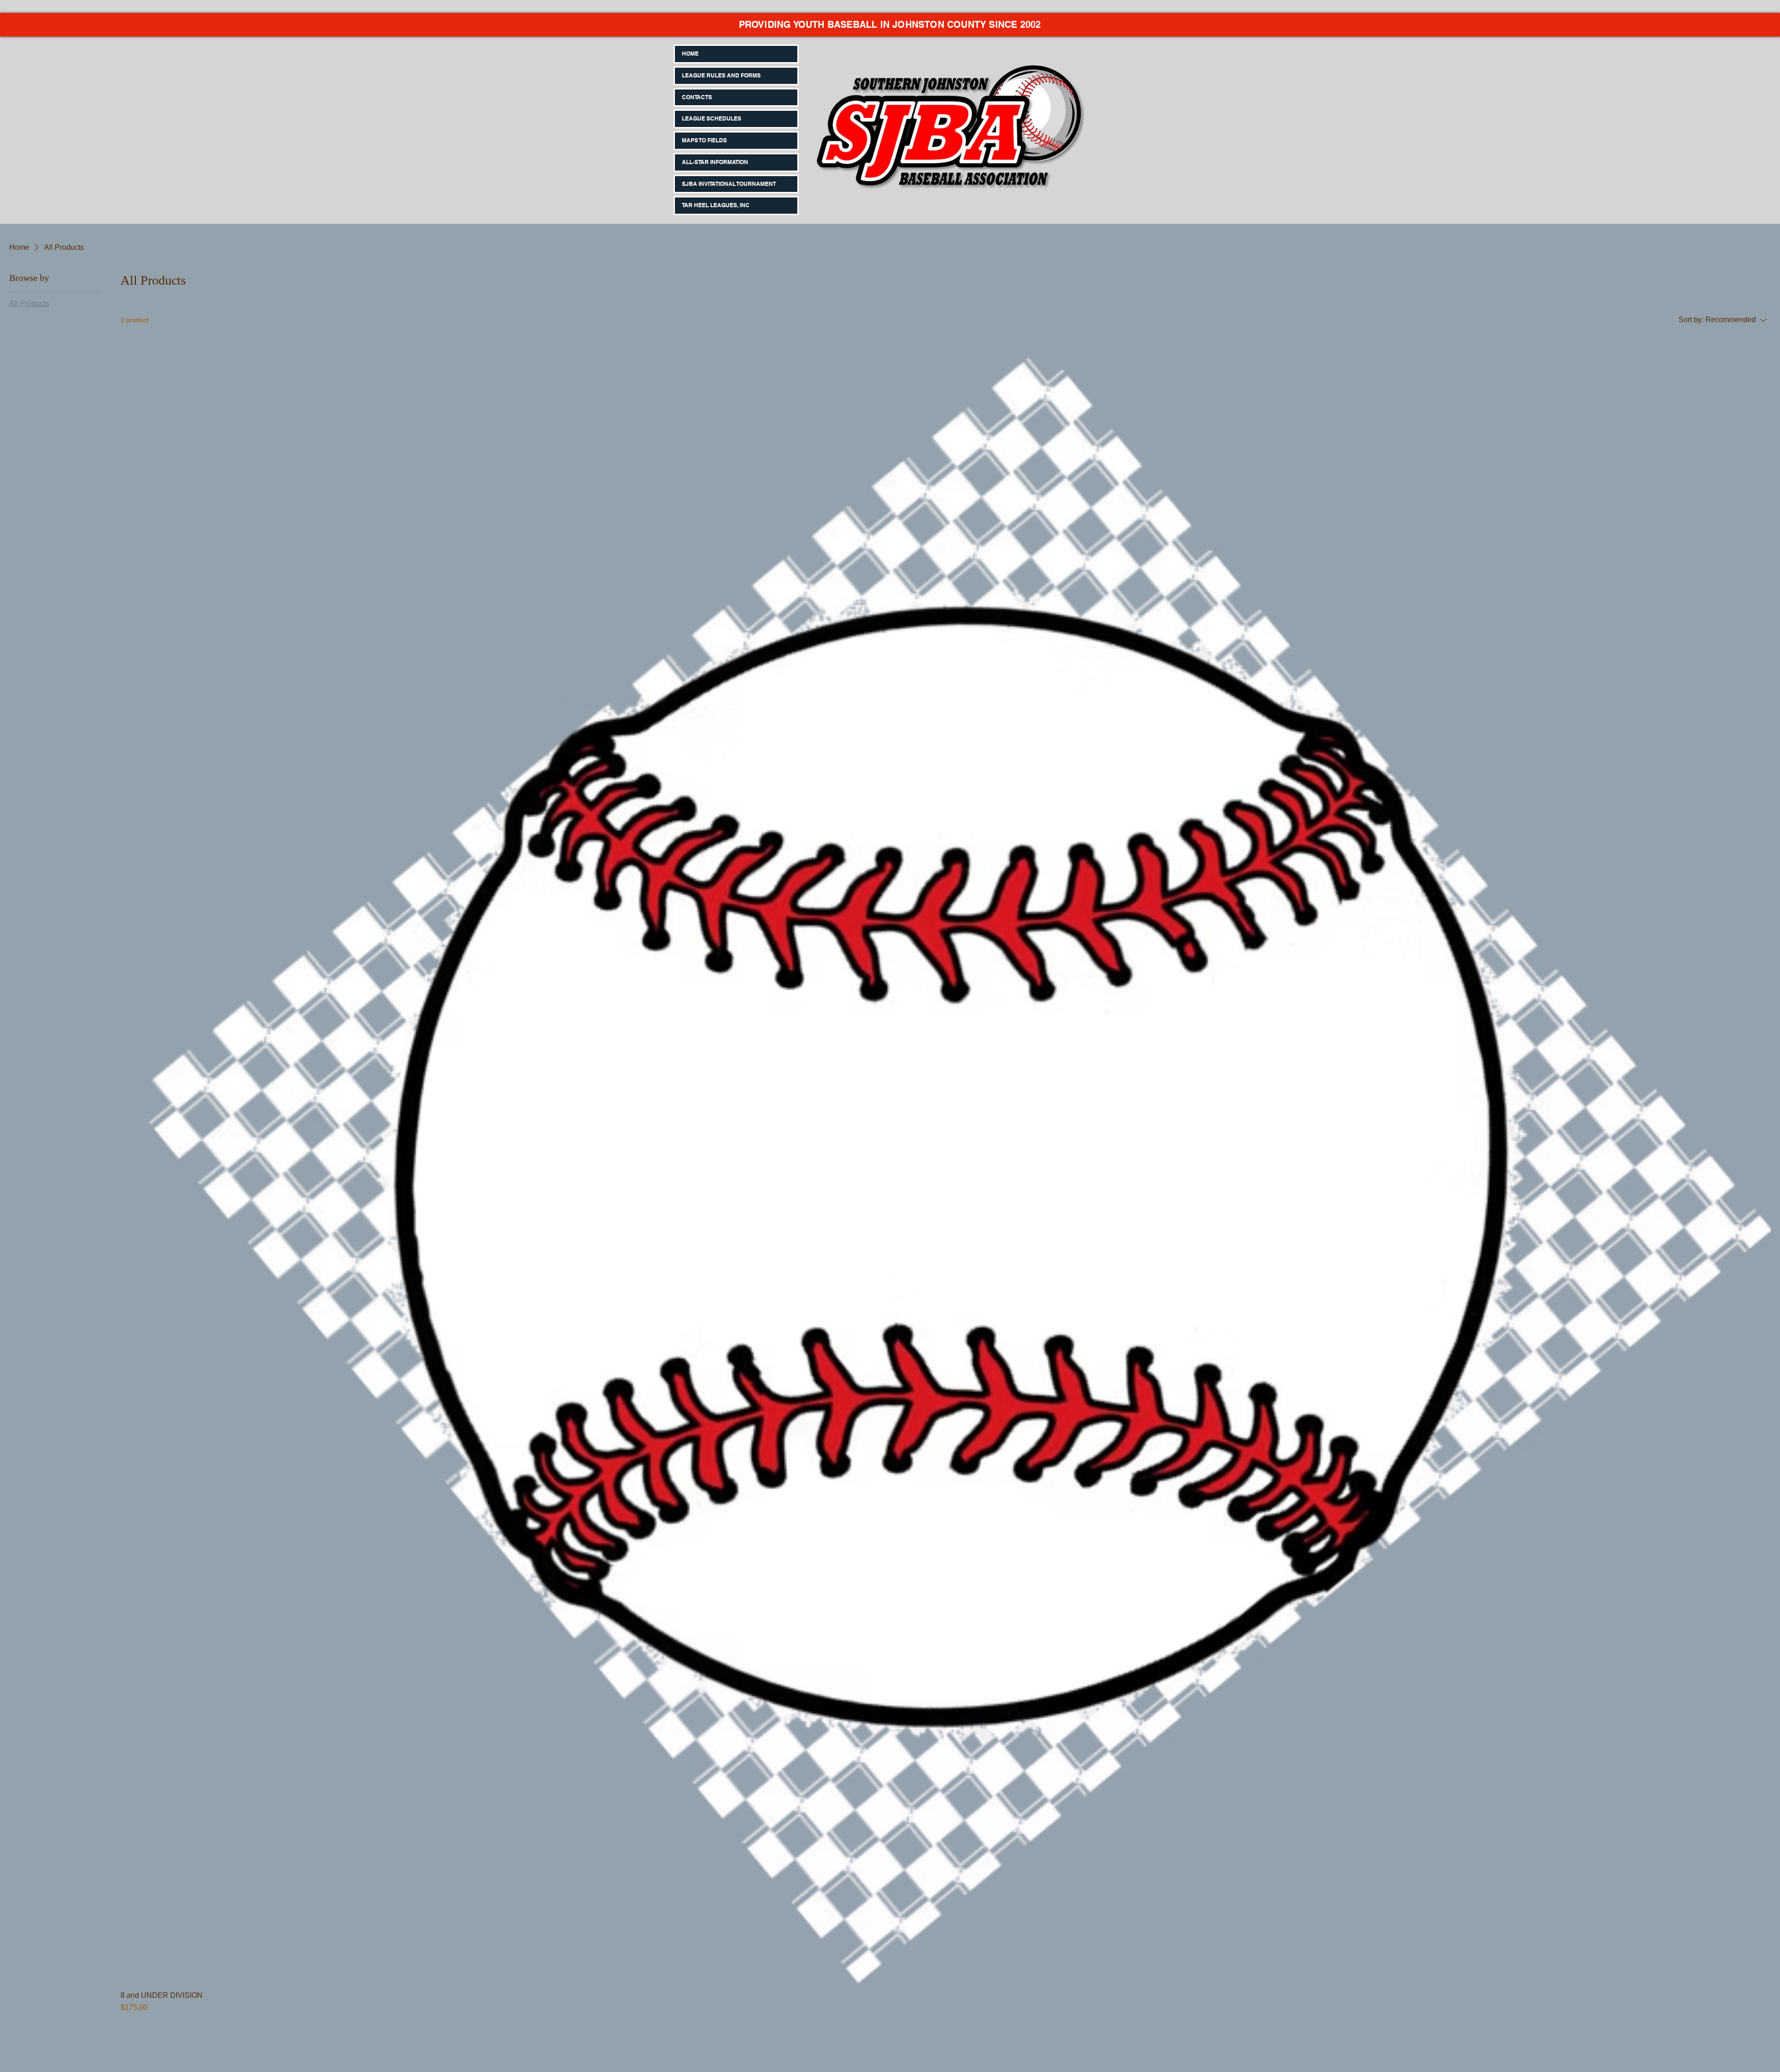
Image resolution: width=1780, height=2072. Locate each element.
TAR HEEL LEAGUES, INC (716, 205)
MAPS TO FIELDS (704, 140)
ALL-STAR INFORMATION (715, 162)
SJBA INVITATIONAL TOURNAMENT (729, 184)
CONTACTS (697, 97)
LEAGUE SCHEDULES (712, 118)
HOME (690, 54)
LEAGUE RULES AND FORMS (721, 75)
